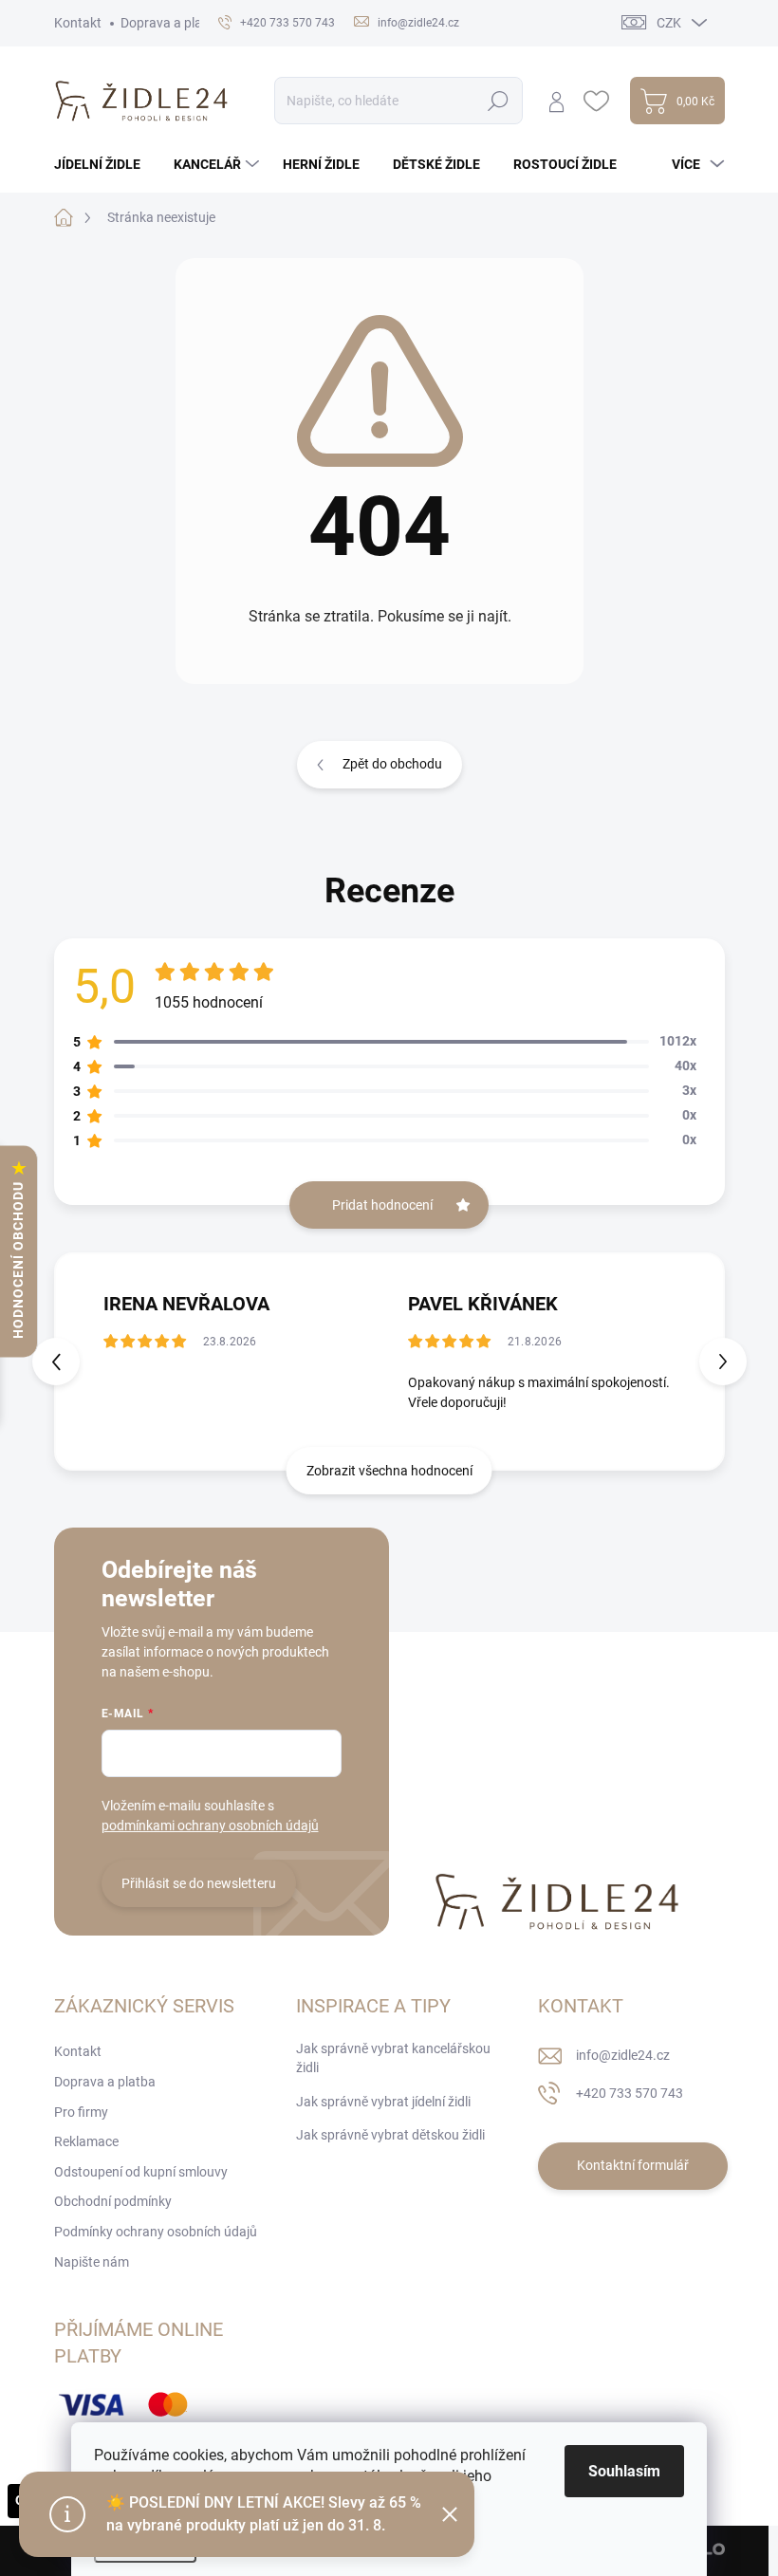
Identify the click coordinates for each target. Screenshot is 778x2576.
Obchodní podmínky (113, 2201)
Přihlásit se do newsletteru (199, 1883)
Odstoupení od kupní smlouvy (141, 2172)
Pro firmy (81, 2112)
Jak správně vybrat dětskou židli (390, 2135)
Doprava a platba (171, 23)
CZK (669, 23)
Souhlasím (624, 2471)
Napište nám (92, 2262)
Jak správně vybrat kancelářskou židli (393, 2058)
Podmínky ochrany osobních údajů (156, 2232)
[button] (723, 1362)
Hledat (498, 101)
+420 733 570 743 (630, 2093)
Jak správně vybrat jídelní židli (383, 2102)
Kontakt (78, 23)
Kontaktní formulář (633, 2165)
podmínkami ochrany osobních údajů (210, 1825)
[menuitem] (104, 164)
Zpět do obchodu (392, 764)
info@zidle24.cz (623, 2055)
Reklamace (86, 2141)
